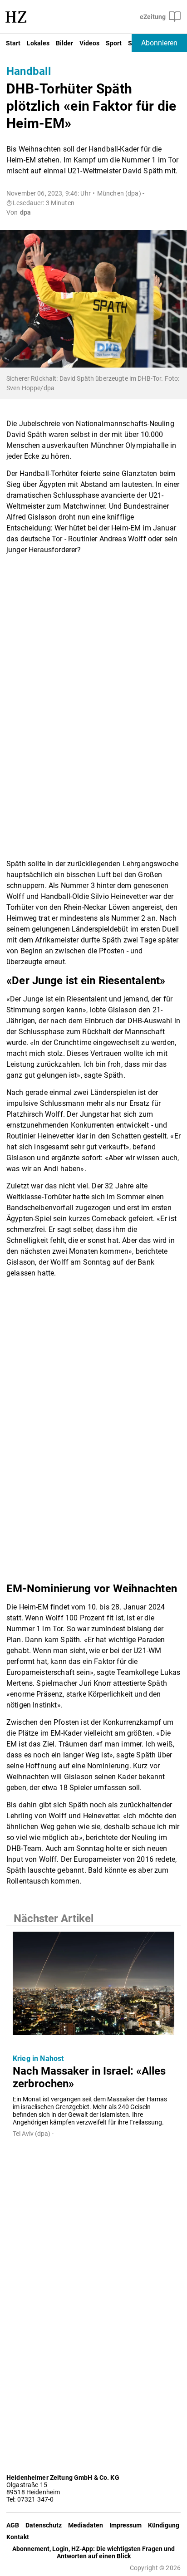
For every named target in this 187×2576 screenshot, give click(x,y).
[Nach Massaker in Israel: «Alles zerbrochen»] (93, 1986)
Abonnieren (159, 43)
